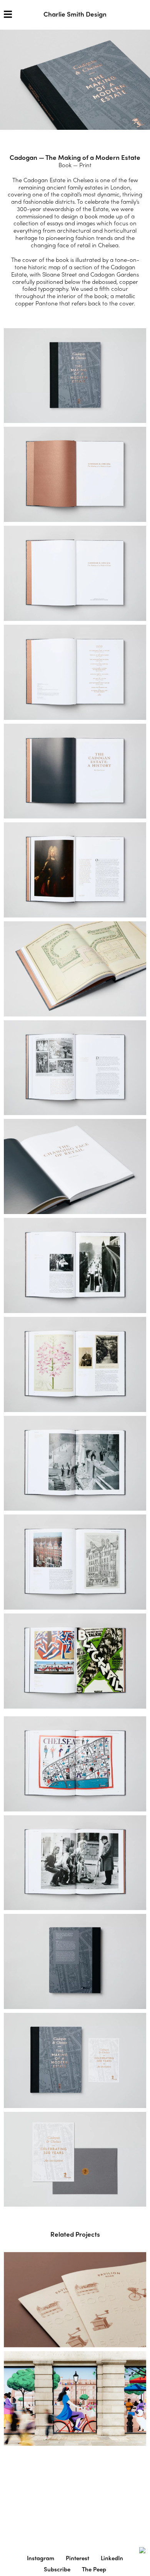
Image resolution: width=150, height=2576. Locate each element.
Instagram (41, 2558)
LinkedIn (112, 2558)
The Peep (94, 2569)
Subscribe (57, 2569)
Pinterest (77, 2558)
